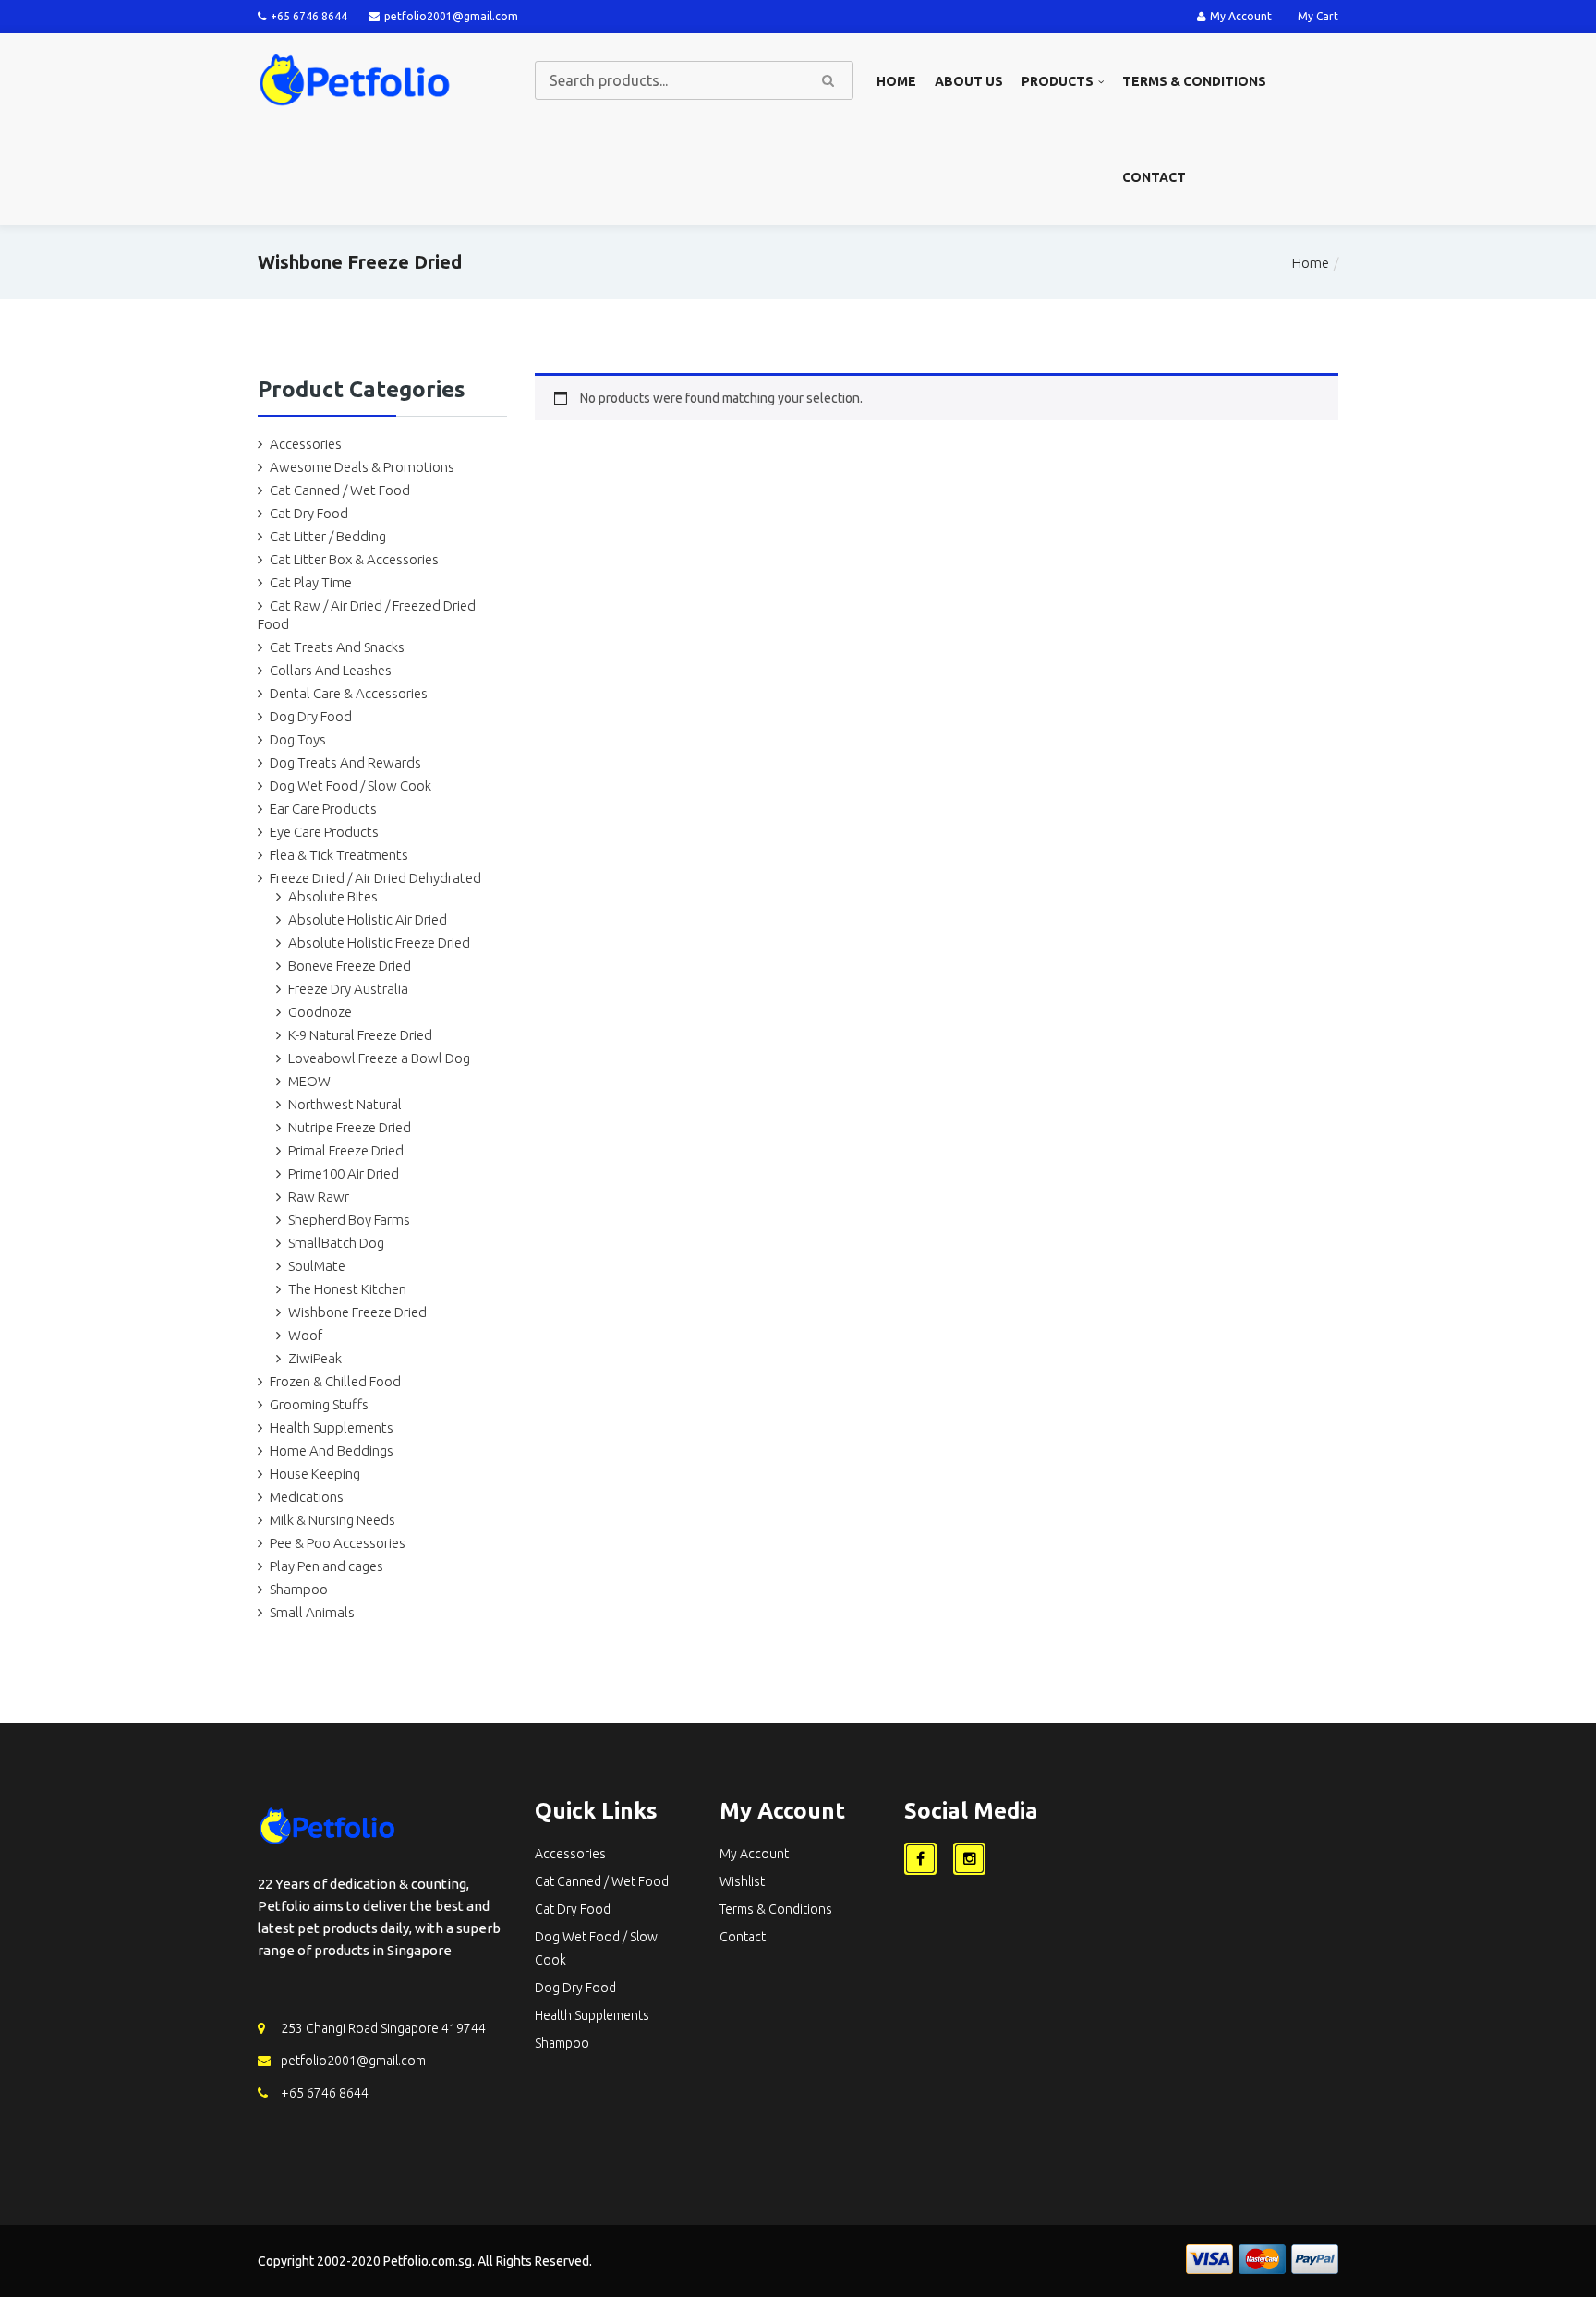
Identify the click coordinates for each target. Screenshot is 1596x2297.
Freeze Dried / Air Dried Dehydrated (375, 878)
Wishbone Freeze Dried (357, 1312)
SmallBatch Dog (336, 1243)
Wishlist (742, 1881)
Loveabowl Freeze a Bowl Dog (379, 1058)
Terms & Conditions (1194, 81)
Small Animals (312, 1612)
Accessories (306, 444)
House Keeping (315, 1474)
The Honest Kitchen (347, 1289)
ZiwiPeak (315, 1358)
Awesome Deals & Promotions (362, 467)
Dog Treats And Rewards (345, 762)
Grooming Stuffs (319, 1404)
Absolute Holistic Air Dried (368, 919)
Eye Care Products (324, 832)
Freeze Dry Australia (348, 989)
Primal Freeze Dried (346, 1150)
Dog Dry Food (311, 716)
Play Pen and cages (326, 1566)
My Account (1241, 16)
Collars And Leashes (331, 670)
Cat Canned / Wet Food (340, 490)
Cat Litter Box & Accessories (354, 559)
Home (896, 81)
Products (1058, 81)
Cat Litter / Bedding (328, 536)
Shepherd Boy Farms (349, 1220)
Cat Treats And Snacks (337, 647)
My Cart (1318, 16)
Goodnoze (320, 1012)
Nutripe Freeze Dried (350, 1127)
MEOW (309, 1081)
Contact (1154, 177)
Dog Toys (298, 739)
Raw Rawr (319, 1197)
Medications (307, 1497)
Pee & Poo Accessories (338, 1543)
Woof (305, 1335)
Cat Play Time (311, 582)
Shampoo (299, 1589)
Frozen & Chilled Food (335, 1381)
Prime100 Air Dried (344, 1173)
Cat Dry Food (309, 513)
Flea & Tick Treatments (339, 855)
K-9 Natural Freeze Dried (360, 1035)
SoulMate (317, 1266)
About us (969, 81)
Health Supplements (332, 1427)
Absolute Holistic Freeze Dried (379, 943)
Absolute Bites (333, 896)
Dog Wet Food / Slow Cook (351, 786)
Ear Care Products (323, 809)
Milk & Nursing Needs (332, 1520)
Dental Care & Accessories (349, 693)
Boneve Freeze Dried (350, 966)
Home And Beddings (332, 1451)
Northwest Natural (345, 1104)
